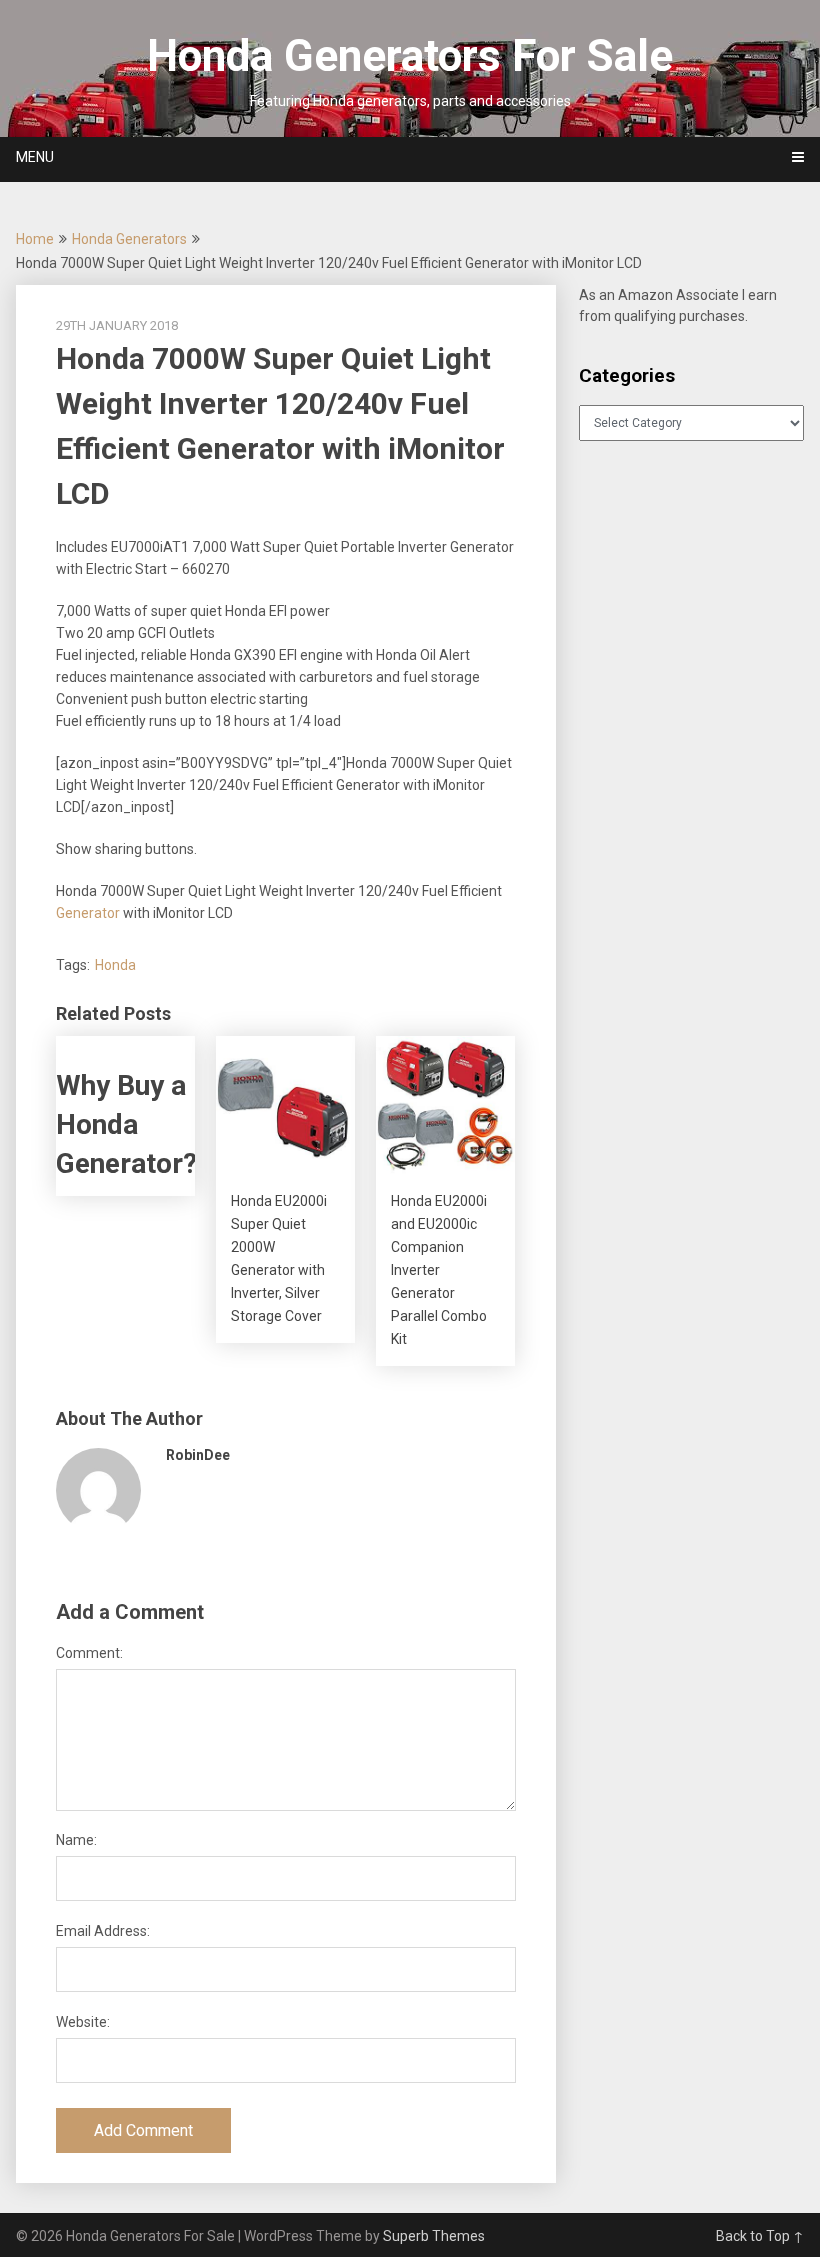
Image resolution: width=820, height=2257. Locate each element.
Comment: (89, 1653)
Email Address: (103, 1931)
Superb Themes (434, 2236)
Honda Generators (129, 239)
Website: (83, 2022)
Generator (88, 913)
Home (35, 239)
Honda (115, 965)
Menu (35, 157)
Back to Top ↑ (760, 2236)
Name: (76, 1840)
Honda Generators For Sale (410, 56)
